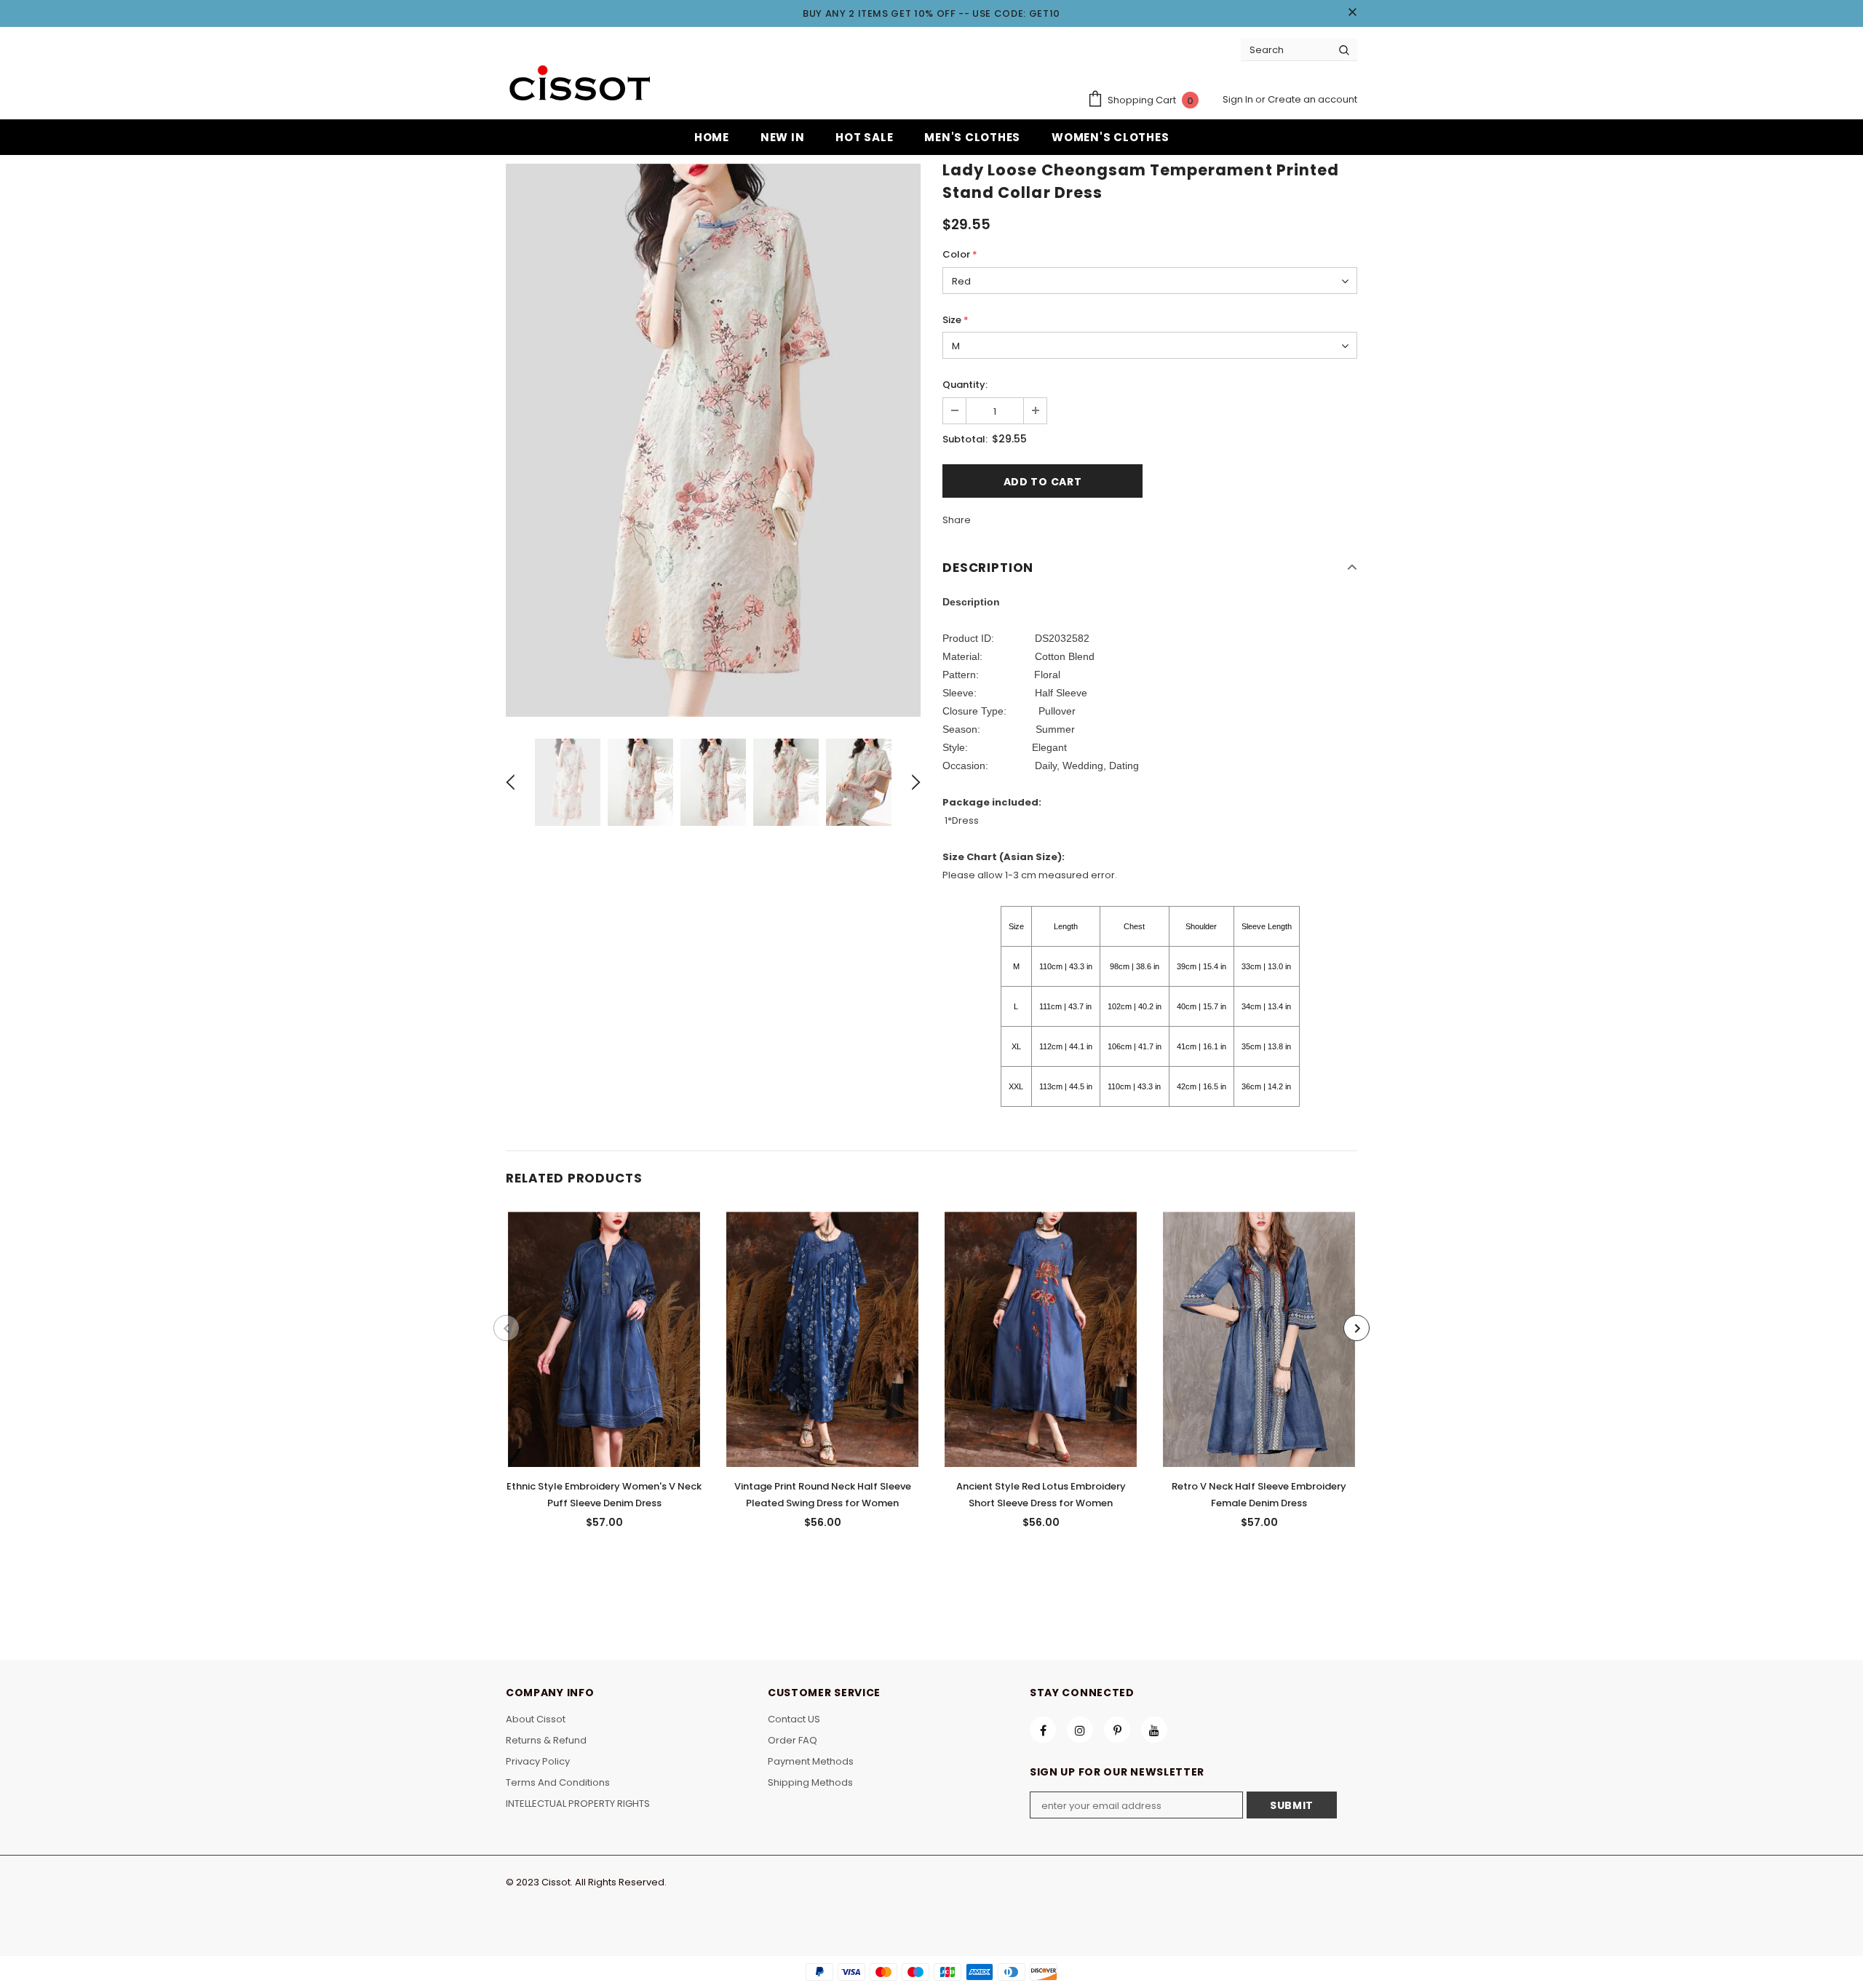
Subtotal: (965, 439)
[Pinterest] (1117, 1730)
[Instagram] (1080, 1730)
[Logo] (579, 85)
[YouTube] (1154, 1730)
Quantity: (965, 385)
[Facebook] (1043, 1730)
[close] (1352, 13)
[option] (713, 440)
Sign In (1239, 99)
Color (960, 254)
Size (956, 320)
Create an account (1312, 99)
